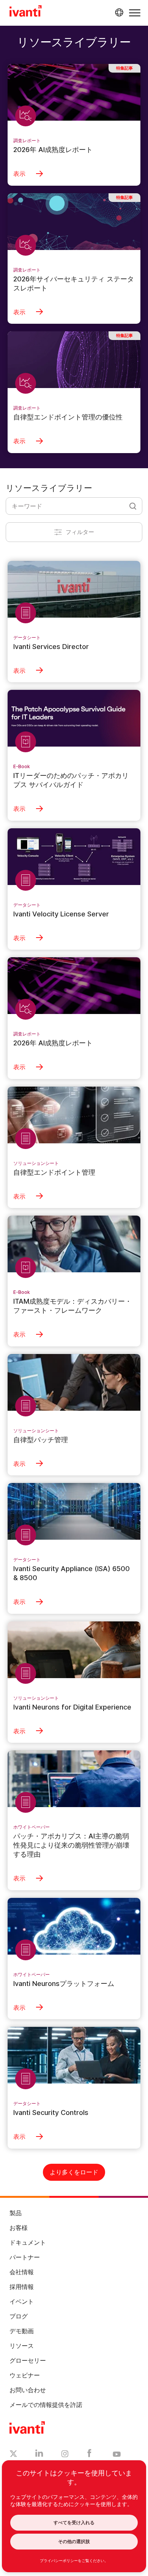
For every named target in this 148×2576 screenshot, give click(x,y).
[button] (135, 13)
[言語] (118, 12)
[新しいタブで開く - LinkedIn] (39, 2455)
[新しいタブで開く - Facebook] (89, 2455)
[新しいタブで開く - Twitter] (13, 2455)
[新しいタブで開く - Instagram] (65, 2455)
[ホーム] (26, 12)
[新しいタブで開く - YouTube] (117, 2455)
